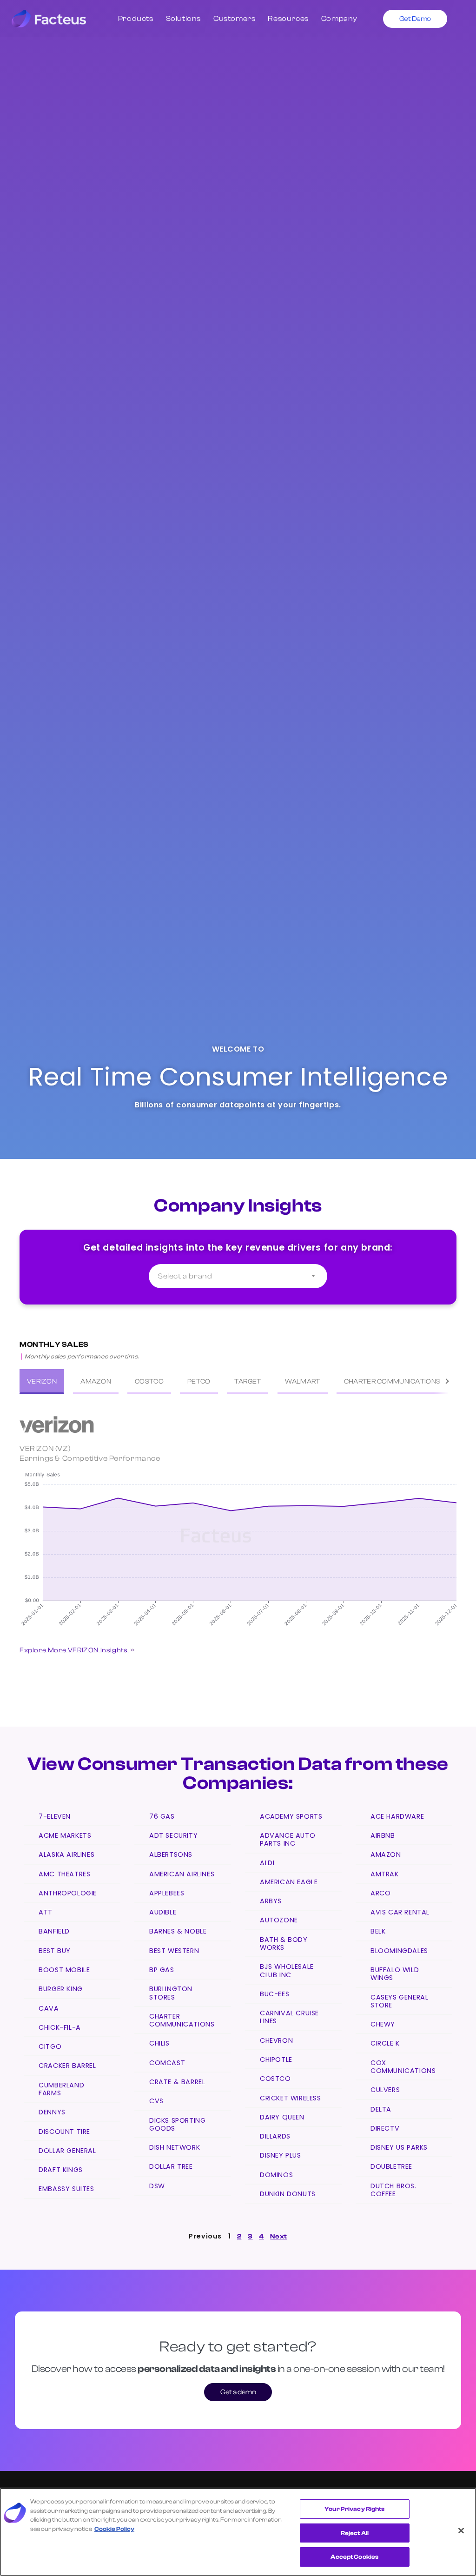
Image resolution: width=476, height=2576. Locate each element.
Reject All (355, 2533)
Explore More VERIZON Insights (74, 1650)
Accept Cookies (354, 2557)
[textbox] (238, 1276)
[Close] (461, 2531)
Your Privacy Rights (354, 2509)
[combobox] (238, 1276)
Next (278, 2236)
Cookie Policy (114, 2529)
